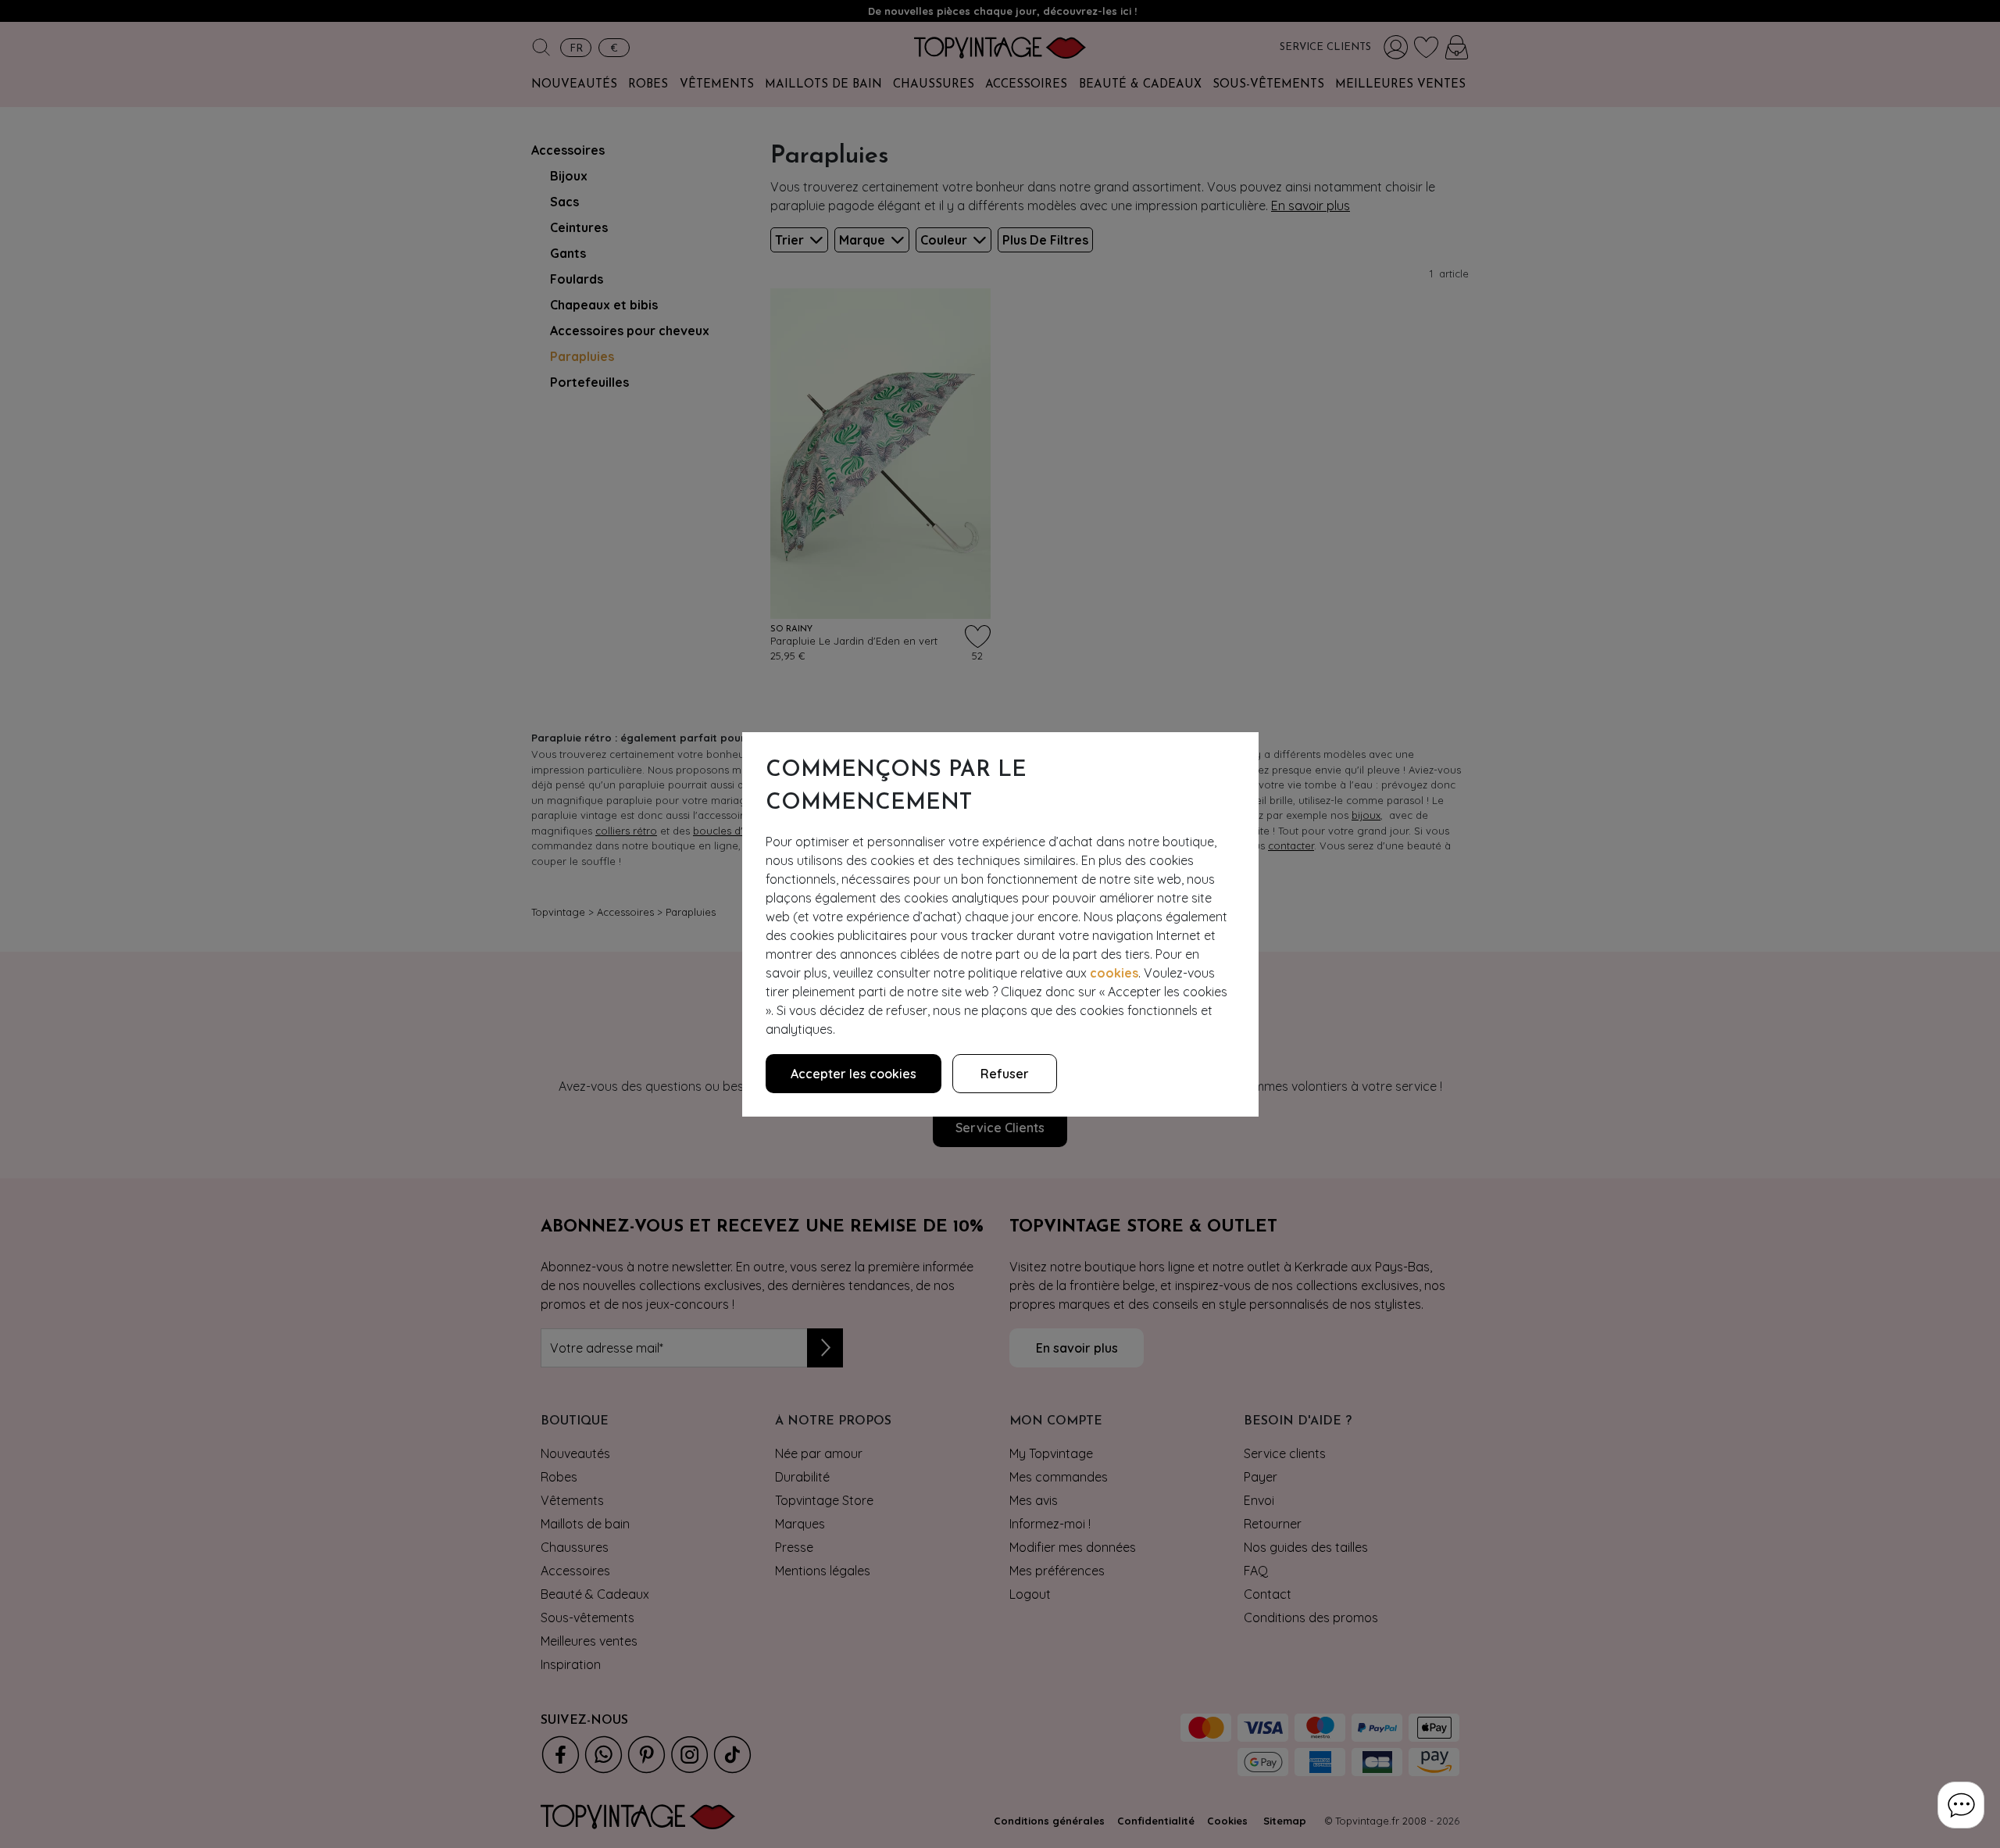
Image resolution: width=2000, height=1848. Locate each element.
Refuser (1005, 1074)
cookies (1114, 973)
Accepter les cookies (854, 1074)
